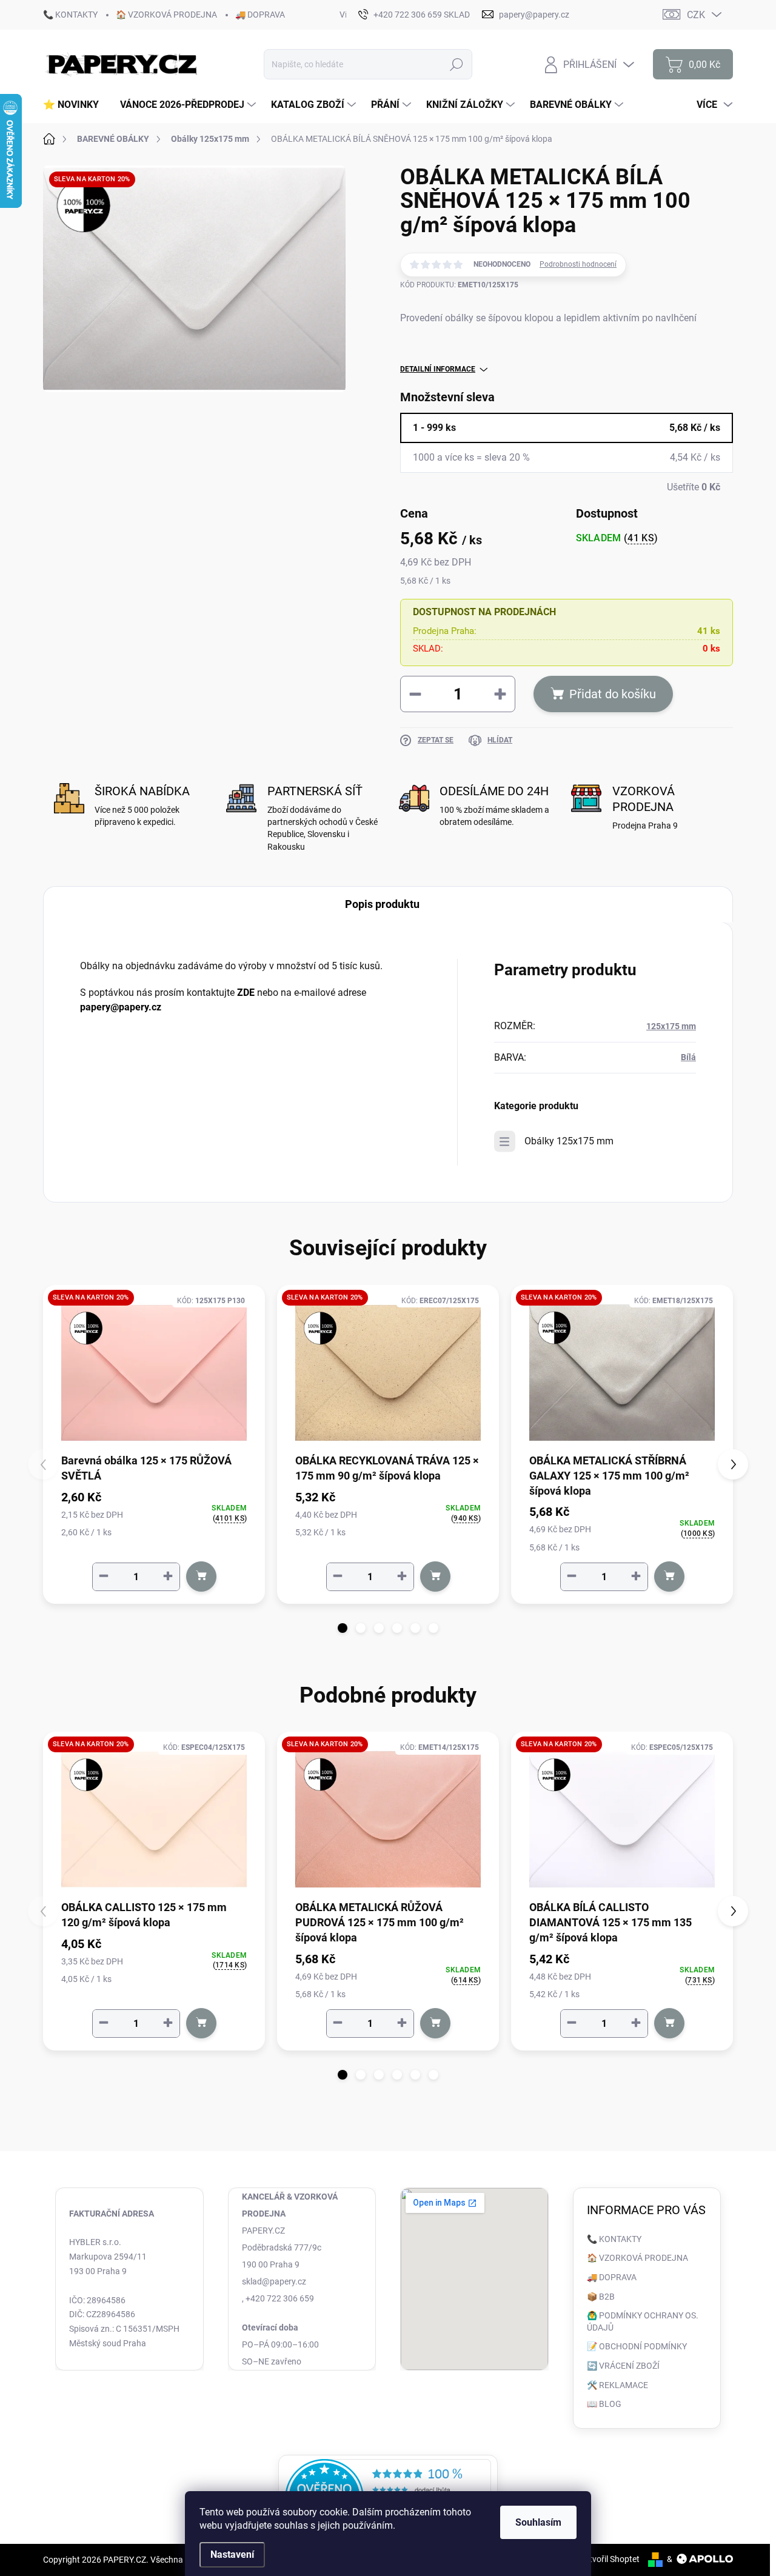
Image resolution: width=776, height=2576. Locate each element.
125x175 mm (671, 1026)
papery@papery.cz (121, 1007)
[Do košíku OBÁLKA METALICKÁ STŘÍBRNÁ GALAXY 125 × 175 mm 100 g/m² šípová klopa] (669, 1577)
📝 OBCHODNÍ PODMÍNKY (637, 2346)
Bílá (688, 1057)
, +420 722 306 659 (278, 2298)
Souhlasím (538, 2522)
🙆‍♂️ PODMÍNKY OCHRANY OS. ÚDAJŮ (643, 2321)
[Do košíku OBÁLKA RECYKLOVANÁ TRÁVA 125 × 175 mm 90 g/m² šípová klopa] (435, 1577)
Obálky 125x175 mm (569, 1141)
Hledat (457, 64)
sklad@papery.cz (274, 2281)
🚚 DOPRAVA (260, 15)
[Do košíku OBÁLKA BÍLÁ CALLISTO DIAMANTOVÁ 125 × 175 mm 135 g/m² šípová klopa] (669, 2023)
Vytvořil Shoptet (610, 2559)
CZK (696, 15)
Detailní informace (438, 369)
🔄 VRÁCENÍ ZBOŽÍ (623, 2366)
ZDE (246, 993)
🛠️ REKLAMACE (617, 2385)
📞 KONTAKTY (70, 15)
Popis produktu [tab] (382, 904)
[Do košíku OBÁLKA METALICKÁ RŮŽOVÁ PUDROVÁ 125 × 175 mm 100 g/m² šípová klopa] (435, 2023)
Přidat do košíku (613, 694)
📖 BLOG (604, 2404)
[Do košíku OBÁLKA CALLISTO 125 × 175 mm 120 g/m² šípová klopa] (201, 2023)
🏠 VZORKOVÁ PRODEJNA (166, 15)
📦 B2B (601, 2297)
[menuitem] (75, 105)
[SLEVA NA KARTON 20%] (154, 1373)
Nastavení (232, 2554)
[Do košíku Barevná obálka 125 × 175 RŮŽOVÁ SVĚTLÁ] (201, 1577)
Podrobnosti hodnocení (578, 264)
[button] (343, 1628)
